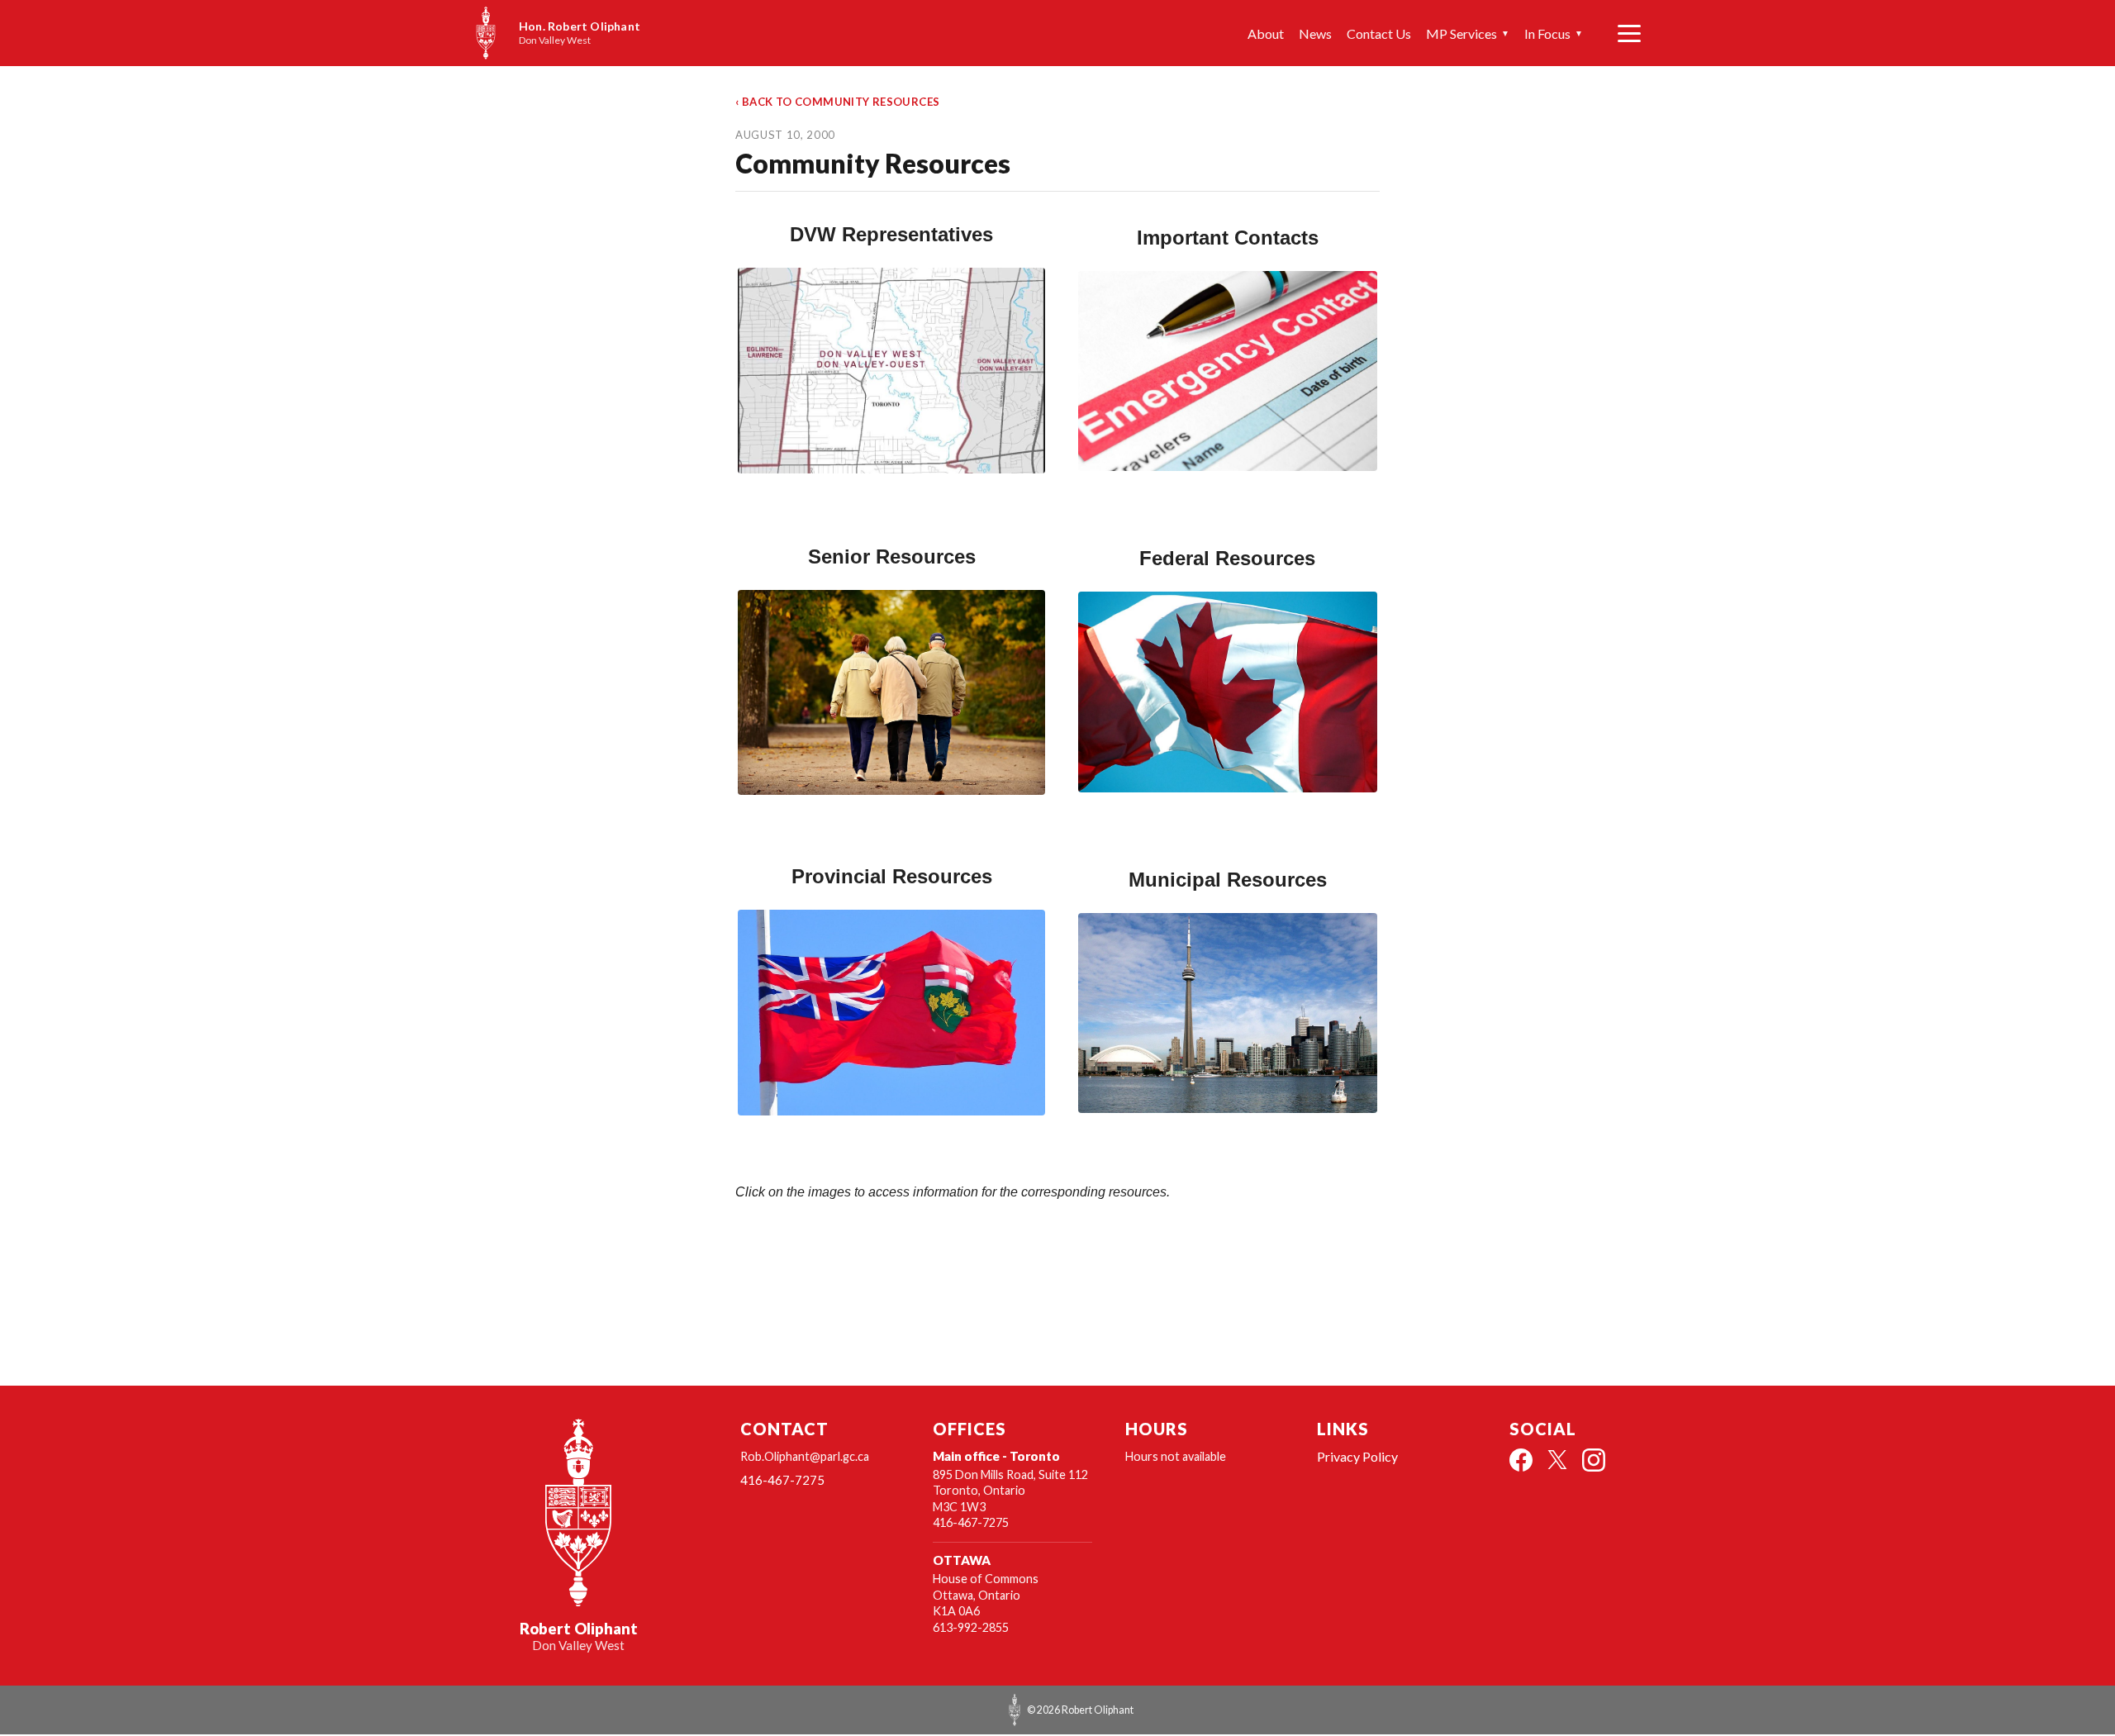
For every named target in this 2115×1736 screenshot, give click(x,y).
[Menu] (1629, 33)
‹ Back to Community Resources (837, 102)
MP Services (1468, 33)
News (1315, 33)
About (1266, 33)
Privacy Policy (1357, 1456)
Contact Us (1379, 33)
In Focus (1554, 33)
